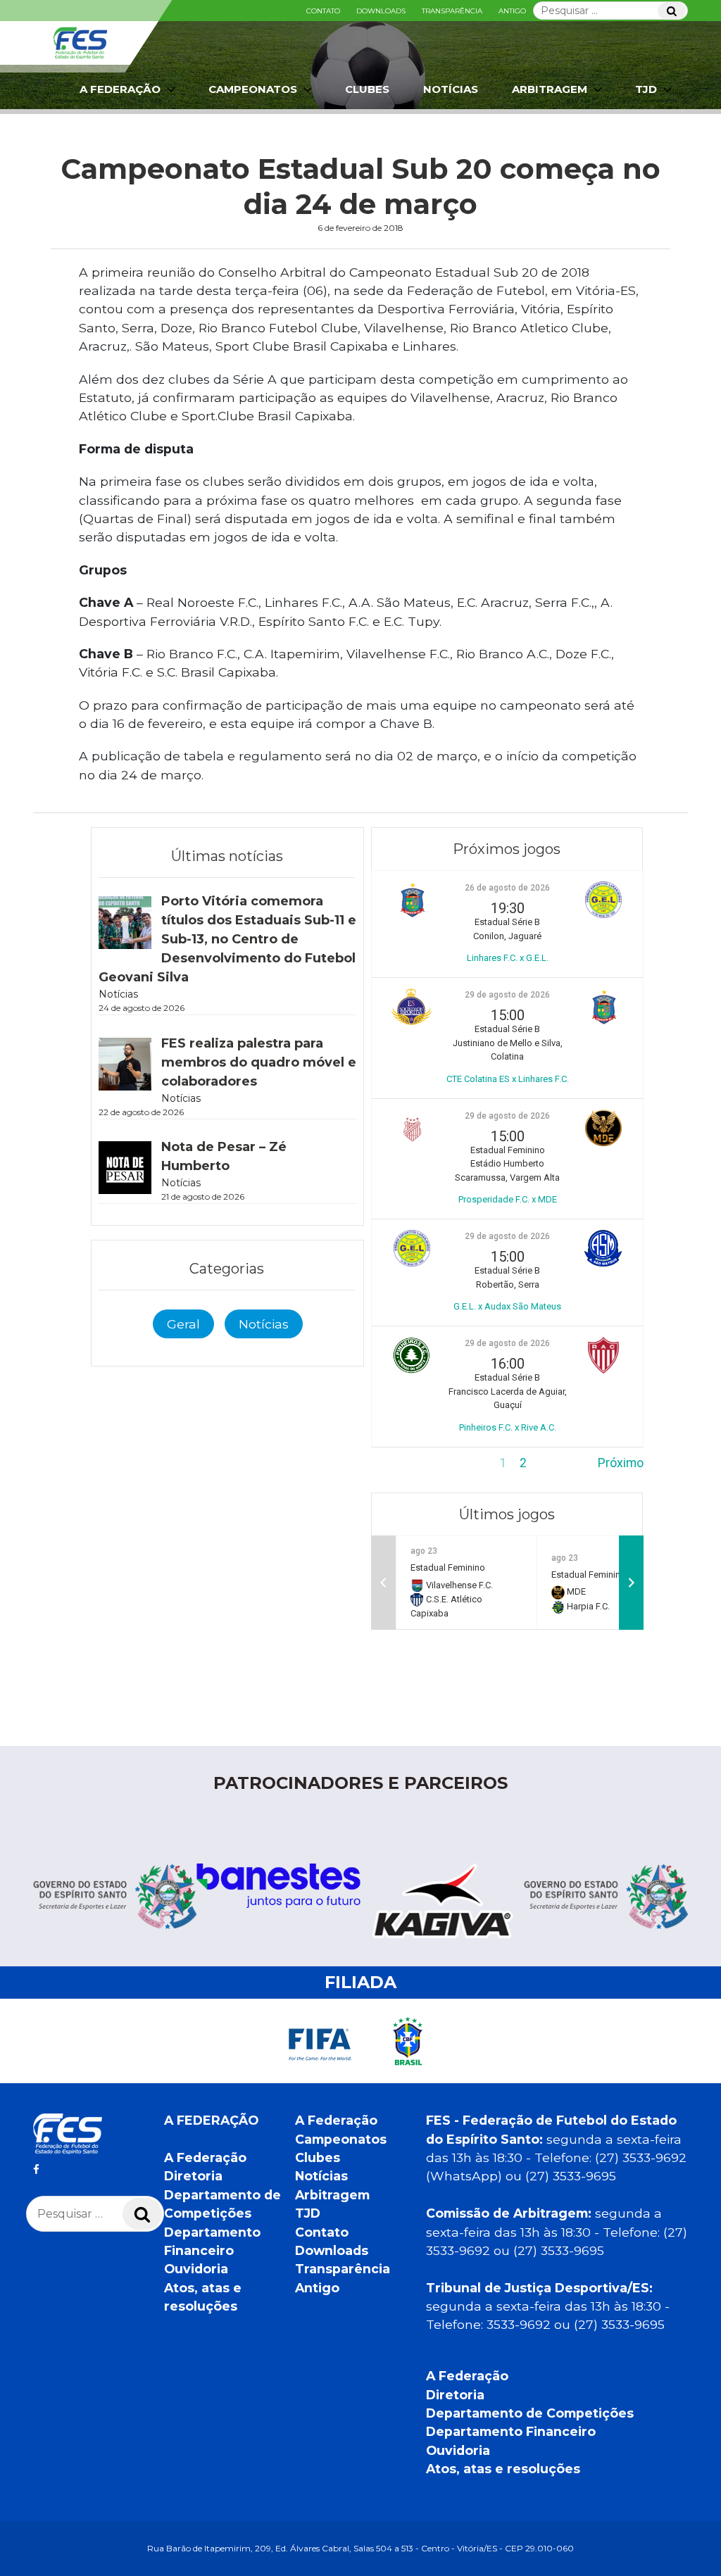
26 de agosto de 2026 (507, 888)
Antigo (512, 11)
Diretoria (193, 2176)
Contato (323, 11)
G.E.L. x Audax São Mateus (507, 1306)
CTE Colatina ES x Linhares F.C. (508, 1079)
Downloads (381, 11)
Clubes (367, 89)
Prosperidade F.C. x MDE (508, 1199)
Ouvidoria (196, 2269)
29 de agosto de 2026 (507, 995)
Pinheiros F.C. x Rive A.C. (508, 1427)
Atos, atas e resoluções (503, 2469)
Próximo (621, 1463)
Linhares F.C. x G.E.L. (508, 958)
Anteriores (400, 1463)
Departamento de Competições (530, 2413)
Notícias (451, 89)
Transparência (452, 11)
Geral (183, 1324)
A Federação (205, 2157)
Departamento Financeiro (511, 2431)
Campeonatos (253, 89)
